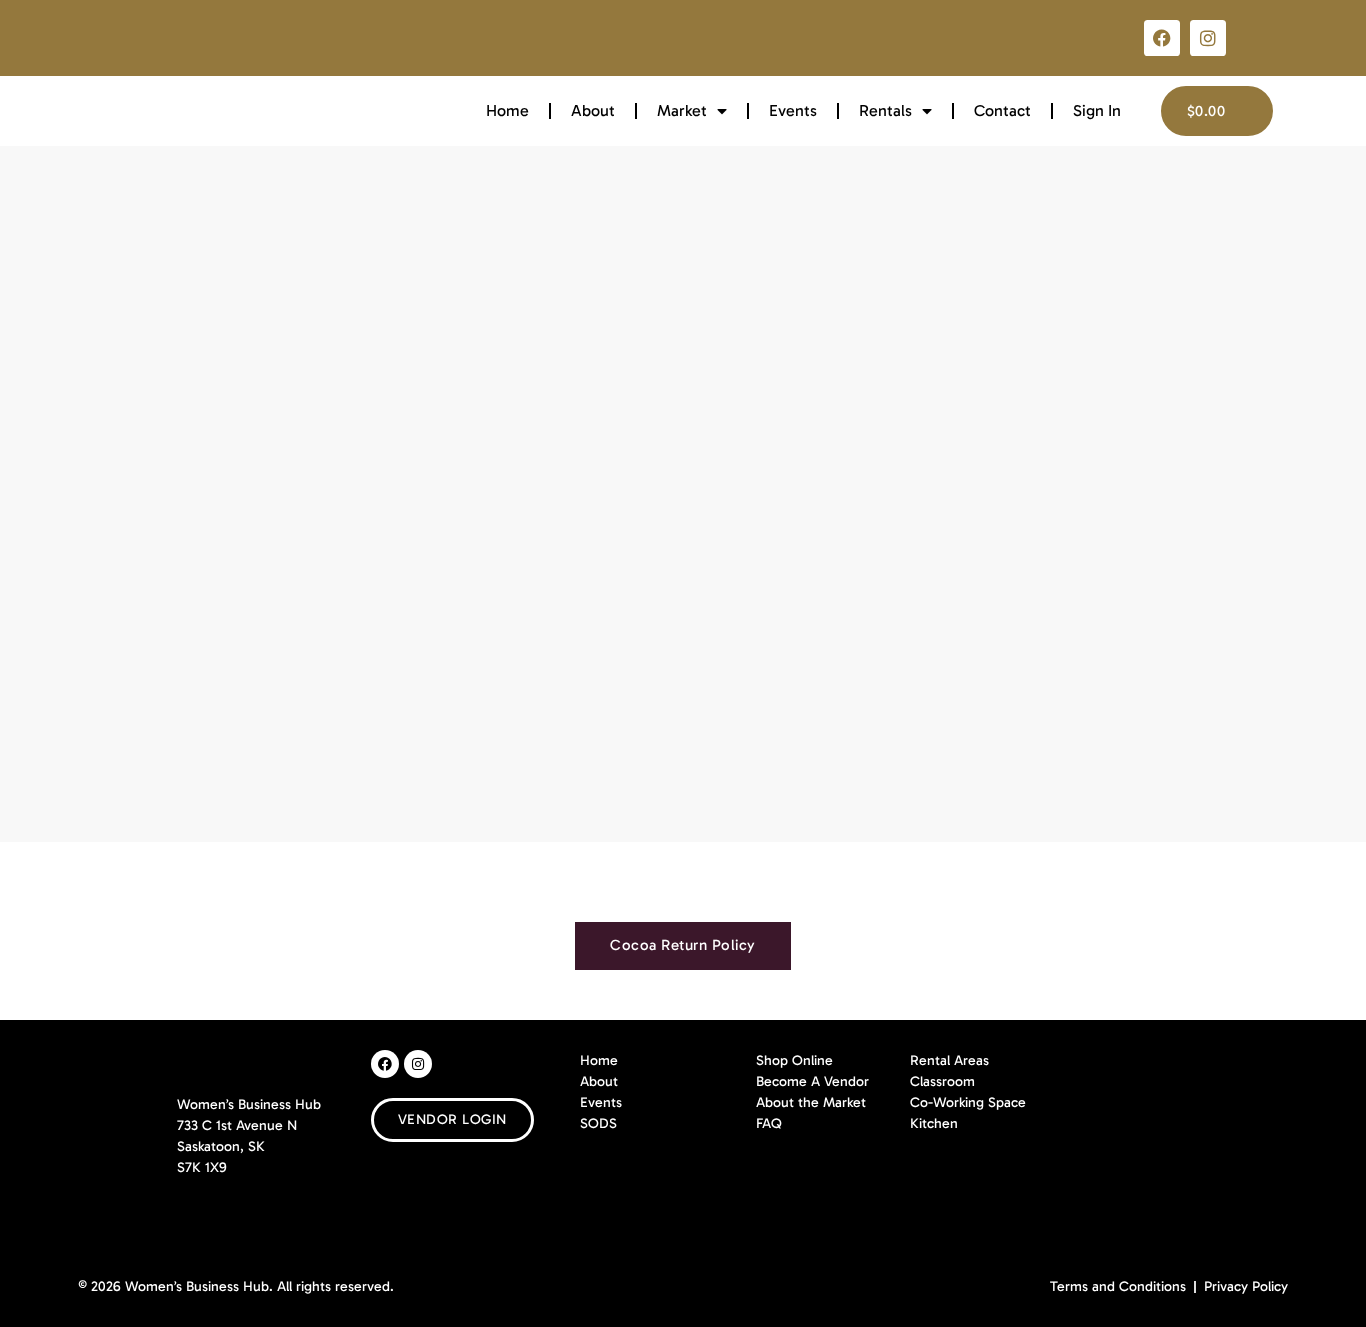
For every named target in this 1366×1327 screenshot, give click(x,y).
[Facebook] (1162, 38)
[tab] (683, 945)
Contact (1002, 110)
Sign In (1097, 110)
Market (682, 110)
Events (793, 110)
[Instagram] (1208, 38)
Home (507, 110)
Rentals (885, 110)
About (593, 110)
